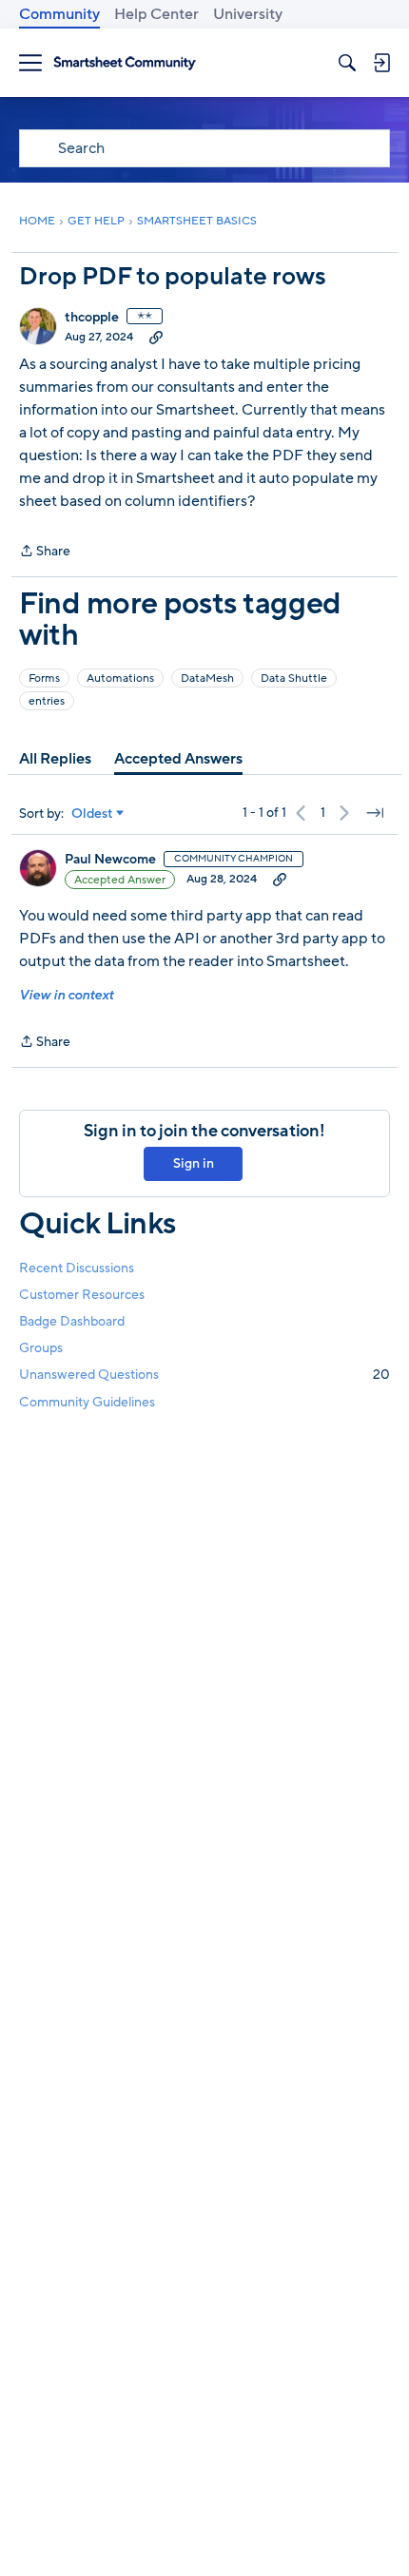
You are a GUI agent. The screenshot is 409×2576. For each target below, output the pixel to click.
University (248, 14)
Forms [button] (44, 678)
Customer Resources (82, 1295)
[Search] (347, 63)
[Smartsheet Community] (125, 63)
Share (45, 552)
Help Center (156, 14)
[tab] (55, 759)
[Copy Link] (156, 337)
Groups (41, 1348)
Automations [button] (120, 678)
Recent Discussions (77, 1268)
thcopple (92, 318)
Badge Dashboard (72, 1321)
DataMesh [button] (207, 678)
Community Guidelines (87, 1402)
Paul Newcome (110, 860)
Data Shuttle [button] (294, 678)
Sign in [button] (194, 1163)
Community (59, 14)
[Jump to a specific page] (375, 813)
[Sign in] (381, 63)
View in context (66, 995)
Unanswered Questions (204, 1375)
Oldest (92, 814)
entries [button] (47, 701)
